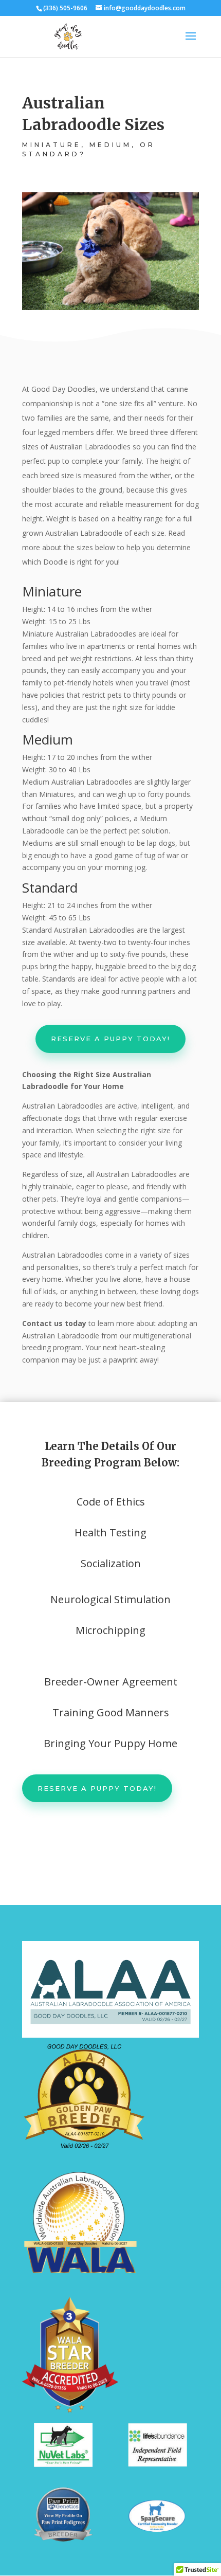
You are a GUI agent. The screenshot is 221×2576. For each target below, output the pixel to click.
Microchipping (110, 1630)
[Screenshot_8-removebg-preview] (63, 2542)
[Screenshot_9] (158, 2464)
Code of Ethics (111, 1502)
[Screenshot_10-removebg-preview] (157, 2530)
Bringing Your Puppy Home (110, 1743)
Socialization (111, 1563)
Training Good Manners (111, 1712)
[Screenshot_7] (63, 2464)
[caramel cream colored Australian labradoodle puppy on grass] (110, 307)
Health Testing (110, 1532)
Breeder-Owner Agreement (111, 1682)
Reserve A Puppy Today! (110, 1039)
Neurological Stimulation (110, 1599)
